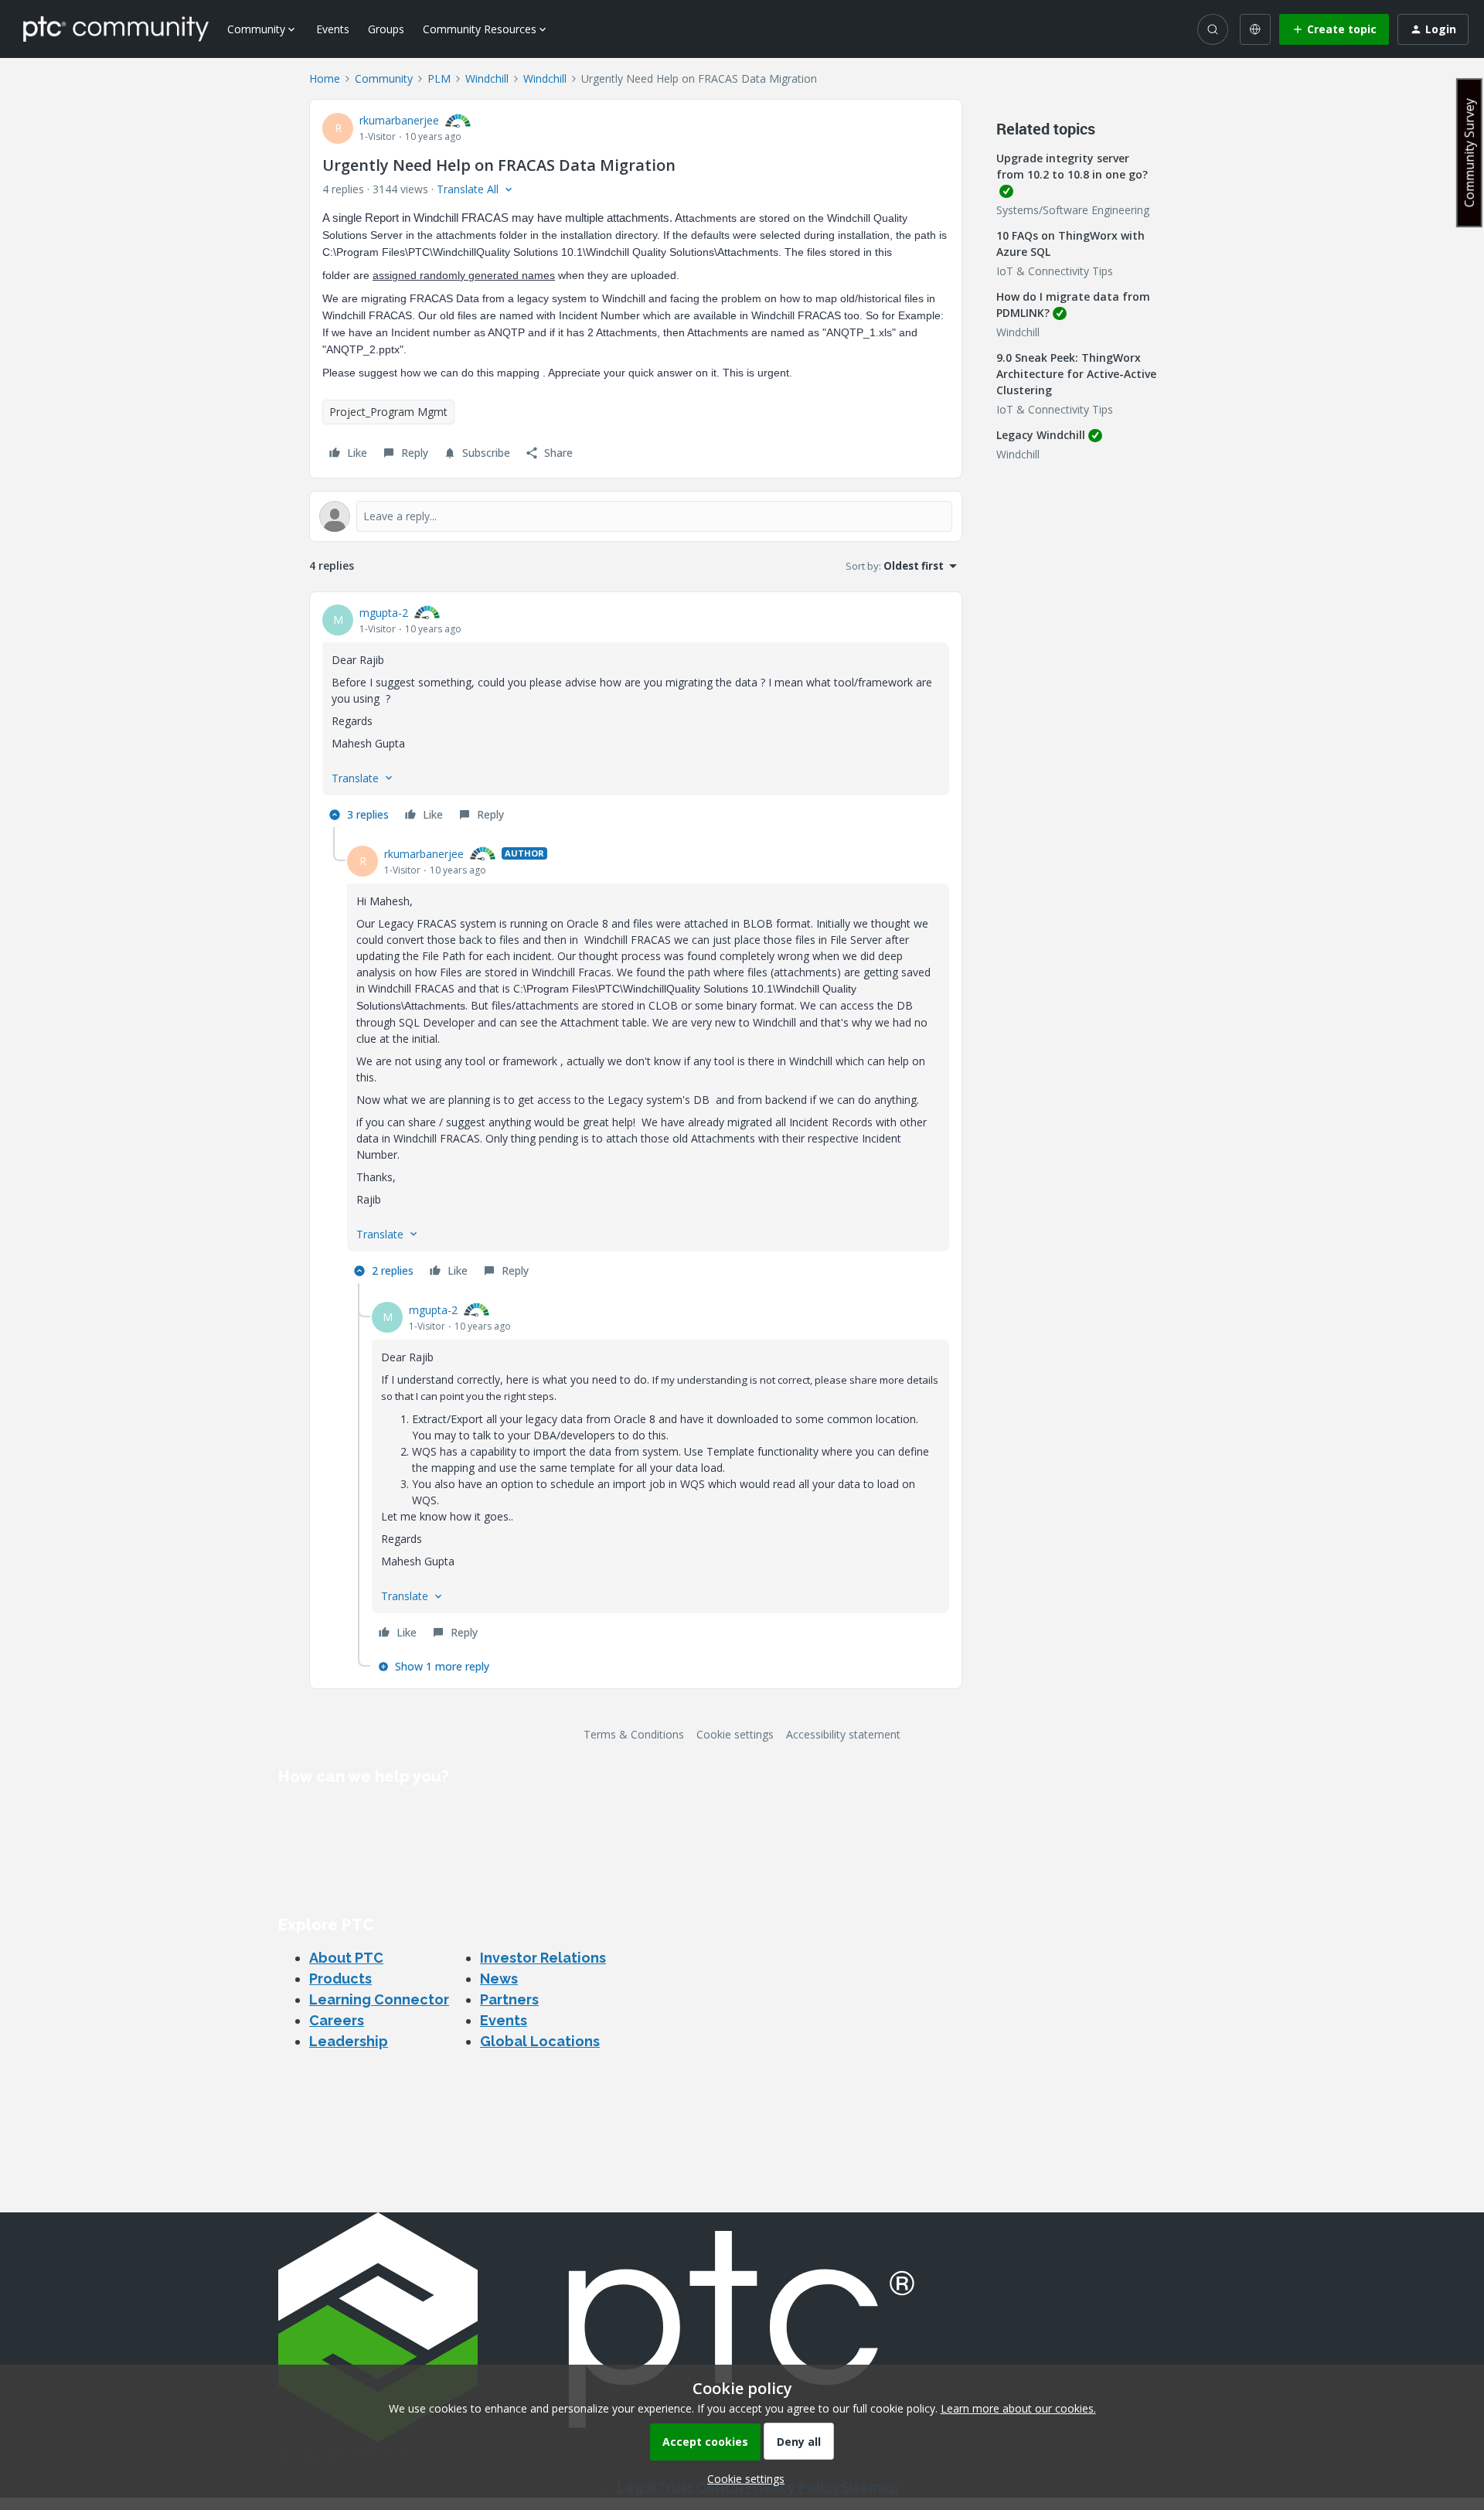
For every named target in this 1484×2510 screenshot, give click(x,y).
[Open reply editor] (636, 516)
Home (325, 78)
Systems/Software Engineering (1073, 210)
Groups (386, 29)
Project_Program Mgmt (388, 412)
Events (333, 29)
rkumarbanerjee (399, 120)
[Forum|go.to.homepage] (116, 29)
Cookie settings (735, 1734)
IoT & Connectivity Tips (1055, 271)
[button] (1334, 29)
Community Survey (1469, 153)
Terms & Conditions (634, 1734)
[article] (636, 716)
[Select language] (1255, 29)
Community (384, 78)
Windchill (487, 78)
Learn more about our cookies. (1018, 2408)
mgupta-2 (384, 613)
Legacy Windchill (1041, 435)
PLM (439, 78)
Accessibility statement (843, 1734)
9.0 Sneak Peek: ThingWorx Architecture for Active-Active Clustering (1076, 374)
